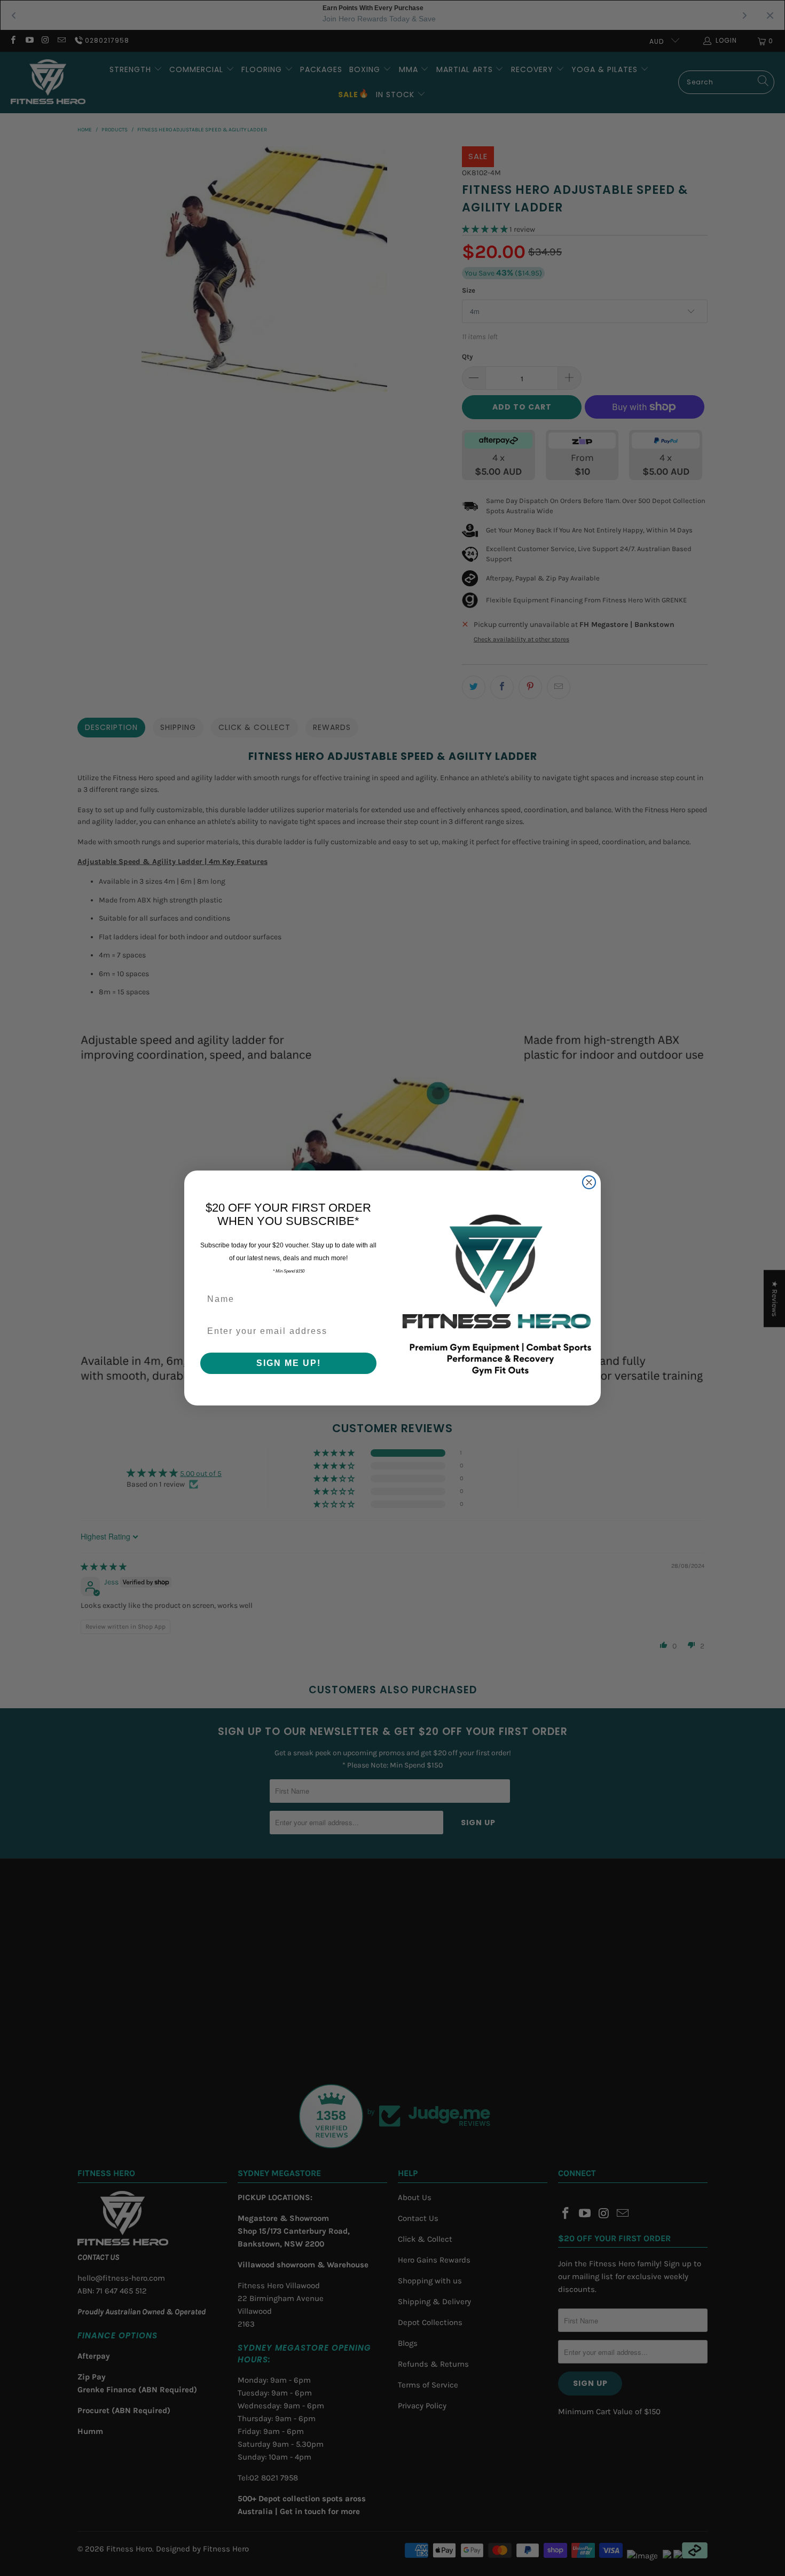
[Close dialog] (589, 1182)
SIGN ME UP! (289, 1363)
